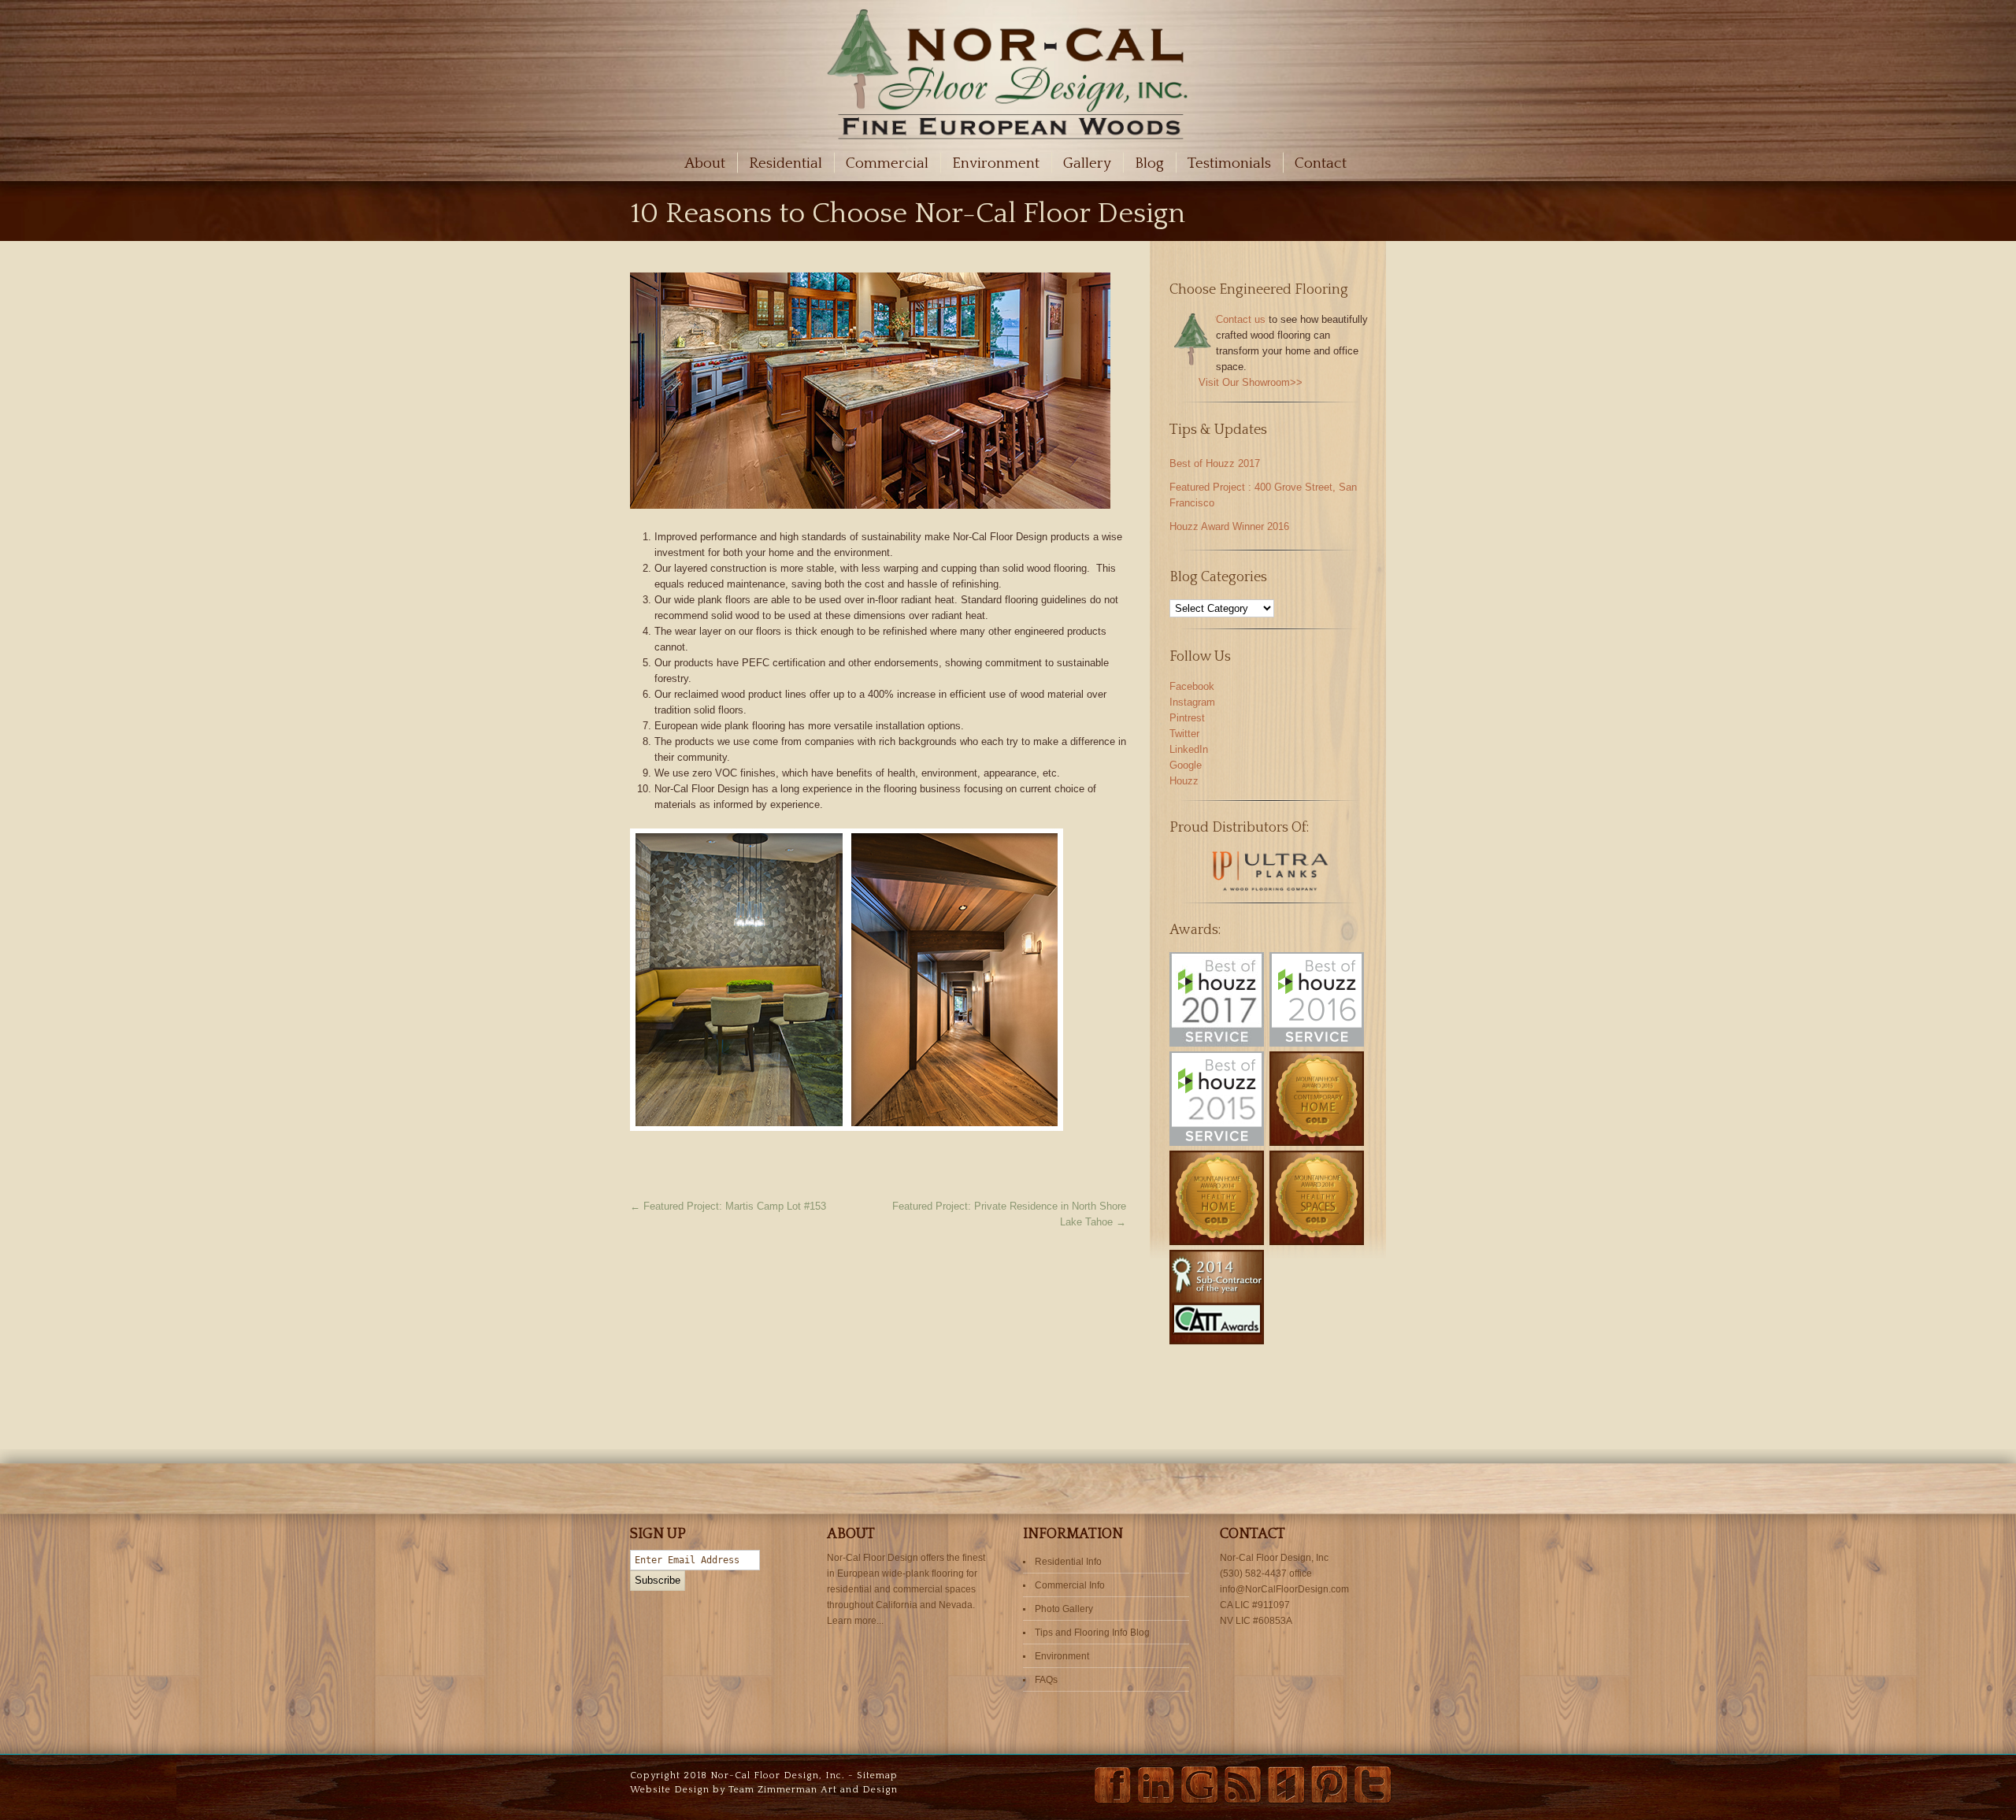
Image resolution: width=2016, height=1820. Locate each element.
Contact (1321, 163)
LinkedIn (1189, 749)
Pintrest (1187, 718)
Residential (786, 163)
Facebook (1192, 686)
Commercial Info (1070, 1585)
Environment (996, 163)
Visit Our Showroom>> (1251, 382)
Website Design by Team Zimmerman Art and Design (764, 1790)
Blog (1149, 163)
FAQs (1046, 1680)
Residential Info (1068, 1562)
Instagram (1192, 702)
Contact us (1241, 319)
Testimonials (1229, 163)
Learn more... (855, 1621)
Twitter (1184, 734)
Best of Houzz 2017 (1215, 463)
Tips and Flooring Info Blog (1092, 1633)
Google (1186, 765)
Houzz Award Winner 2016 (1229, 526)
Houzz (1184, 781)
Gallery (1087, 163)
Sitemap (877, 1776)
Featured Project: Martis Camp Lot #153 (728, 1206)
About (705, 163)
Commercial (887, 163)
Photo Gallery (1064, 1609)
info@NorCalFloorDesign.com (1284, 1589)
